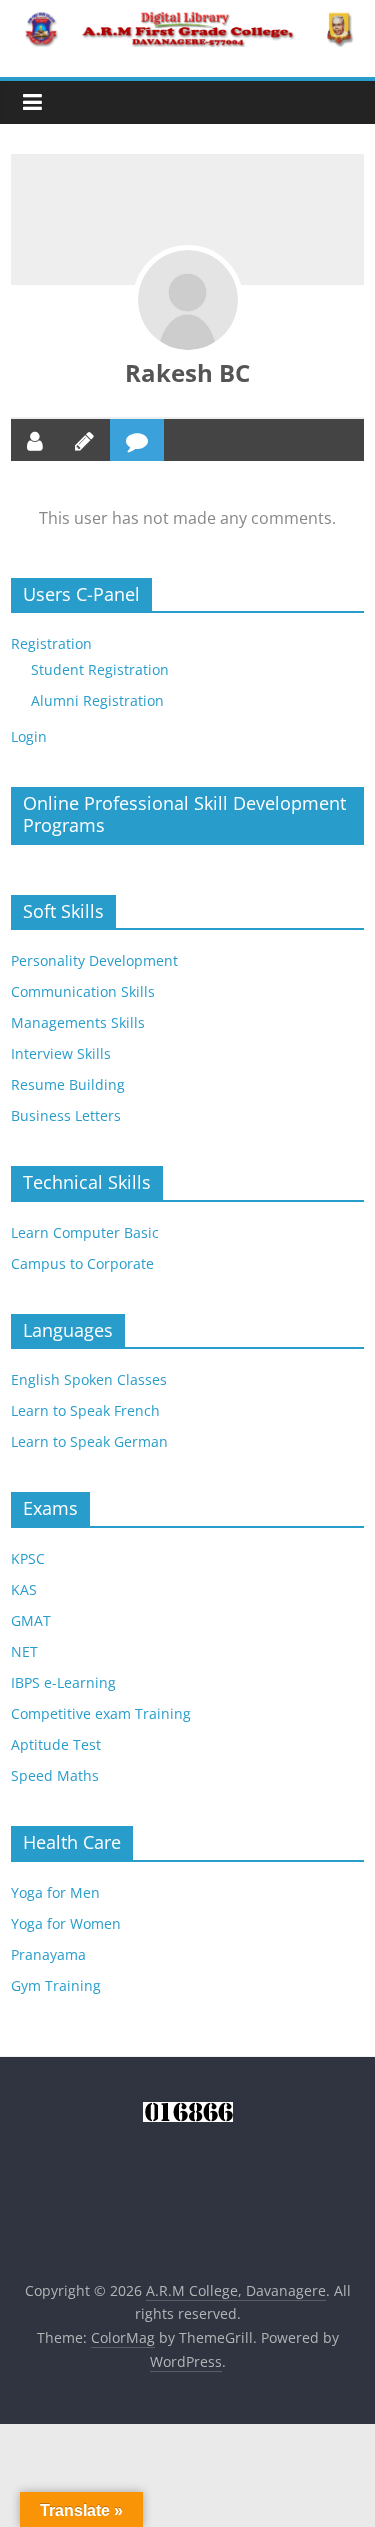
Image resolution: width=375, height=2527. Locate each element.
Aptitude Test (56, 1744)
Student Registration (100, 669)
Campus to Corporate (82, 1263)
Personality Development (94, 960)
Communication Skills (83, 991)
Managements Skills (78, 1022)
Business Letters (66, 1115)
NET (24, 1651)
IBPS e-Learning (63, 1682)
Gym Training (56, 1985)
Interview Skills (61, 1053)
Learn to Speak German (89, 1441)
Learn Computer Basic (85, 1232)
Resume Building (68, 1084)
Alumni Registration (97, 700)
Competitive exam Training (101, 1713)
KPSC (28, 1558)
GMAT (31, 1620)
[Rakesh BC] (188, 300)
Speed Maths (55, 1775)
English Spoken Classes (89, 1379)
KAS (24, 1589)
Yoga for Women (66, 1923)
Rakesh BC (187, 372)
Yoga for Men (55, 1892)
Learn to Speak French (85, 1410)
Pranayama (48, 1954)
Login (29, 736)
